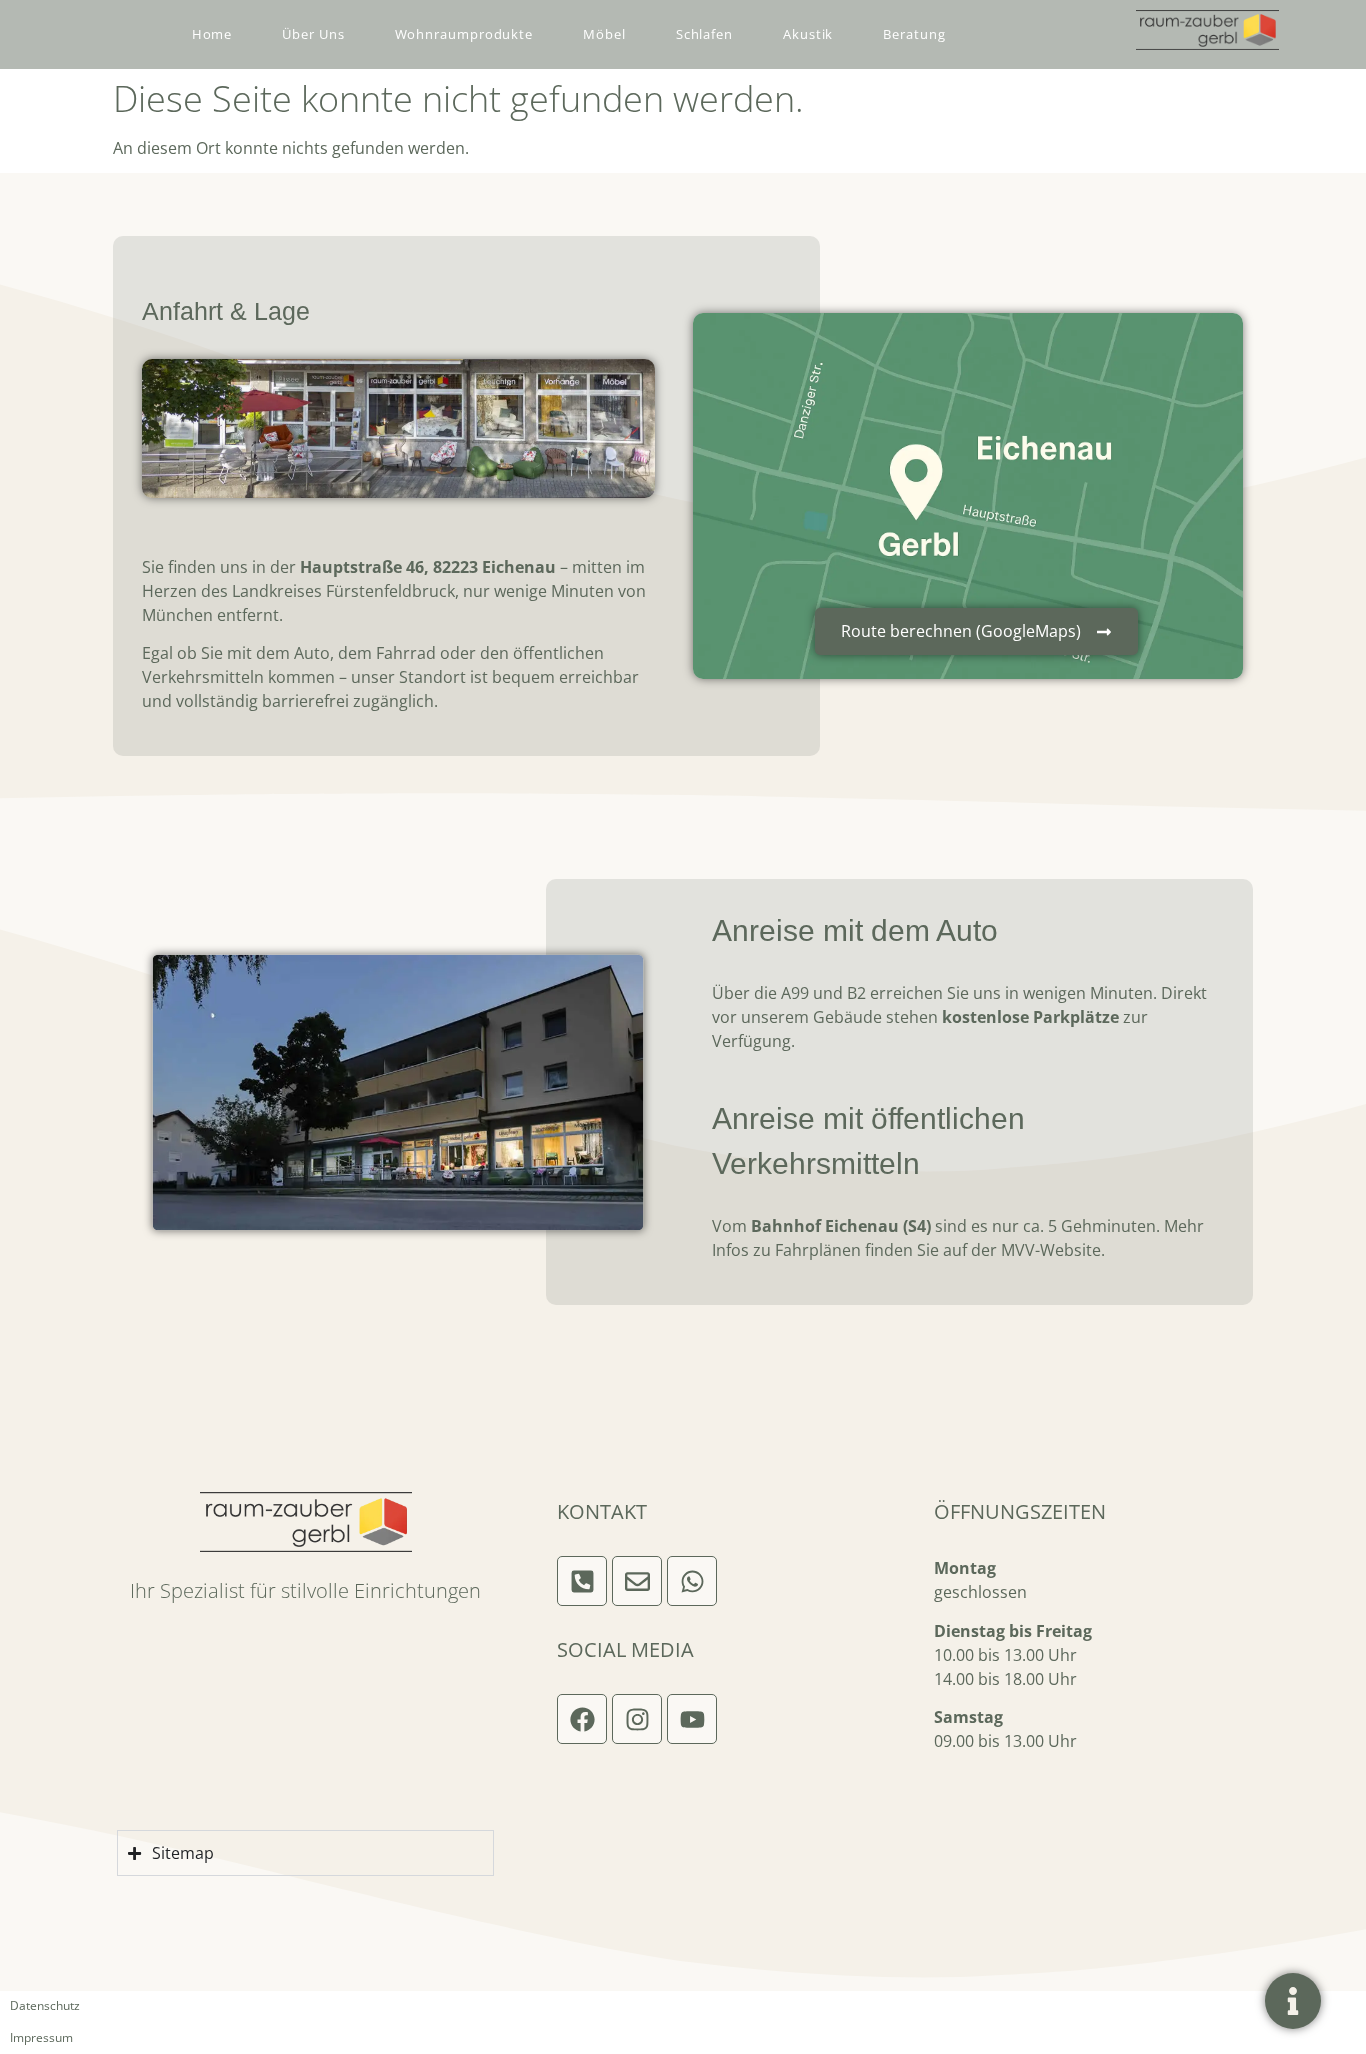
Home (212, 34)
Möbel (604, 34)
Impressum (41, 2037)
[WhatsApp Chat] (692, 1581)
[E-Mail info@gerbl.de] (637, 1581)
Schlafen (704, 34)
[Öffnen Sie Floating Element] (1293, 2001)
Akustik (808, 34)
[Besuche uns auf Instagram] (637, 1719)
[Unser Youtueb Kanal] (692, 1719)
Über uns (313, 34)
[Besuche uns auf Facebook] (582, 1719)
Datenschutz (45, 2005)
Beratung (914, 34)
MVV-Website (1051, 1250)
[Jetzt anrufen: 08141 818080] (582, 1581)
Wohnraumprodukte (464, 34)
